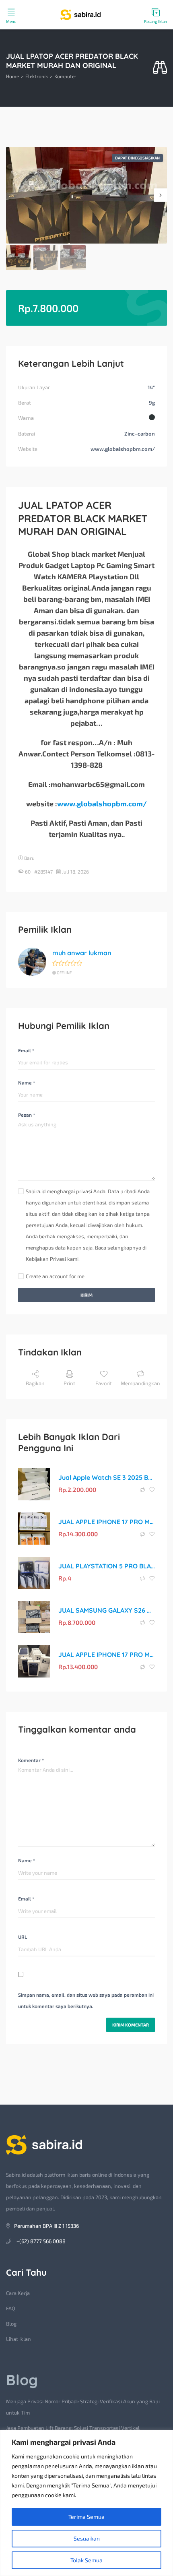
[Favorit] (152, 1490)
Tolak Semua (86, 2560)
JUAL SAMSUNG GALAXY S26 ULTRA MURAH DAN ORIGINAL (107, 1610)
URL (23, 1937)
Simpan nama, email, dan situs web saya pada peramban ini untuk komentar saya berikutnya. (86, 2000)
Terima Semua (86, 2517)
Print (69, 1383)
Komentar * (31, 1760)
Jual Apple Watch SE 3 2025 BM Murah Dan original (107, 1477)
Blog (11, 2324)
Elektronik (37, 76)
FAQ (11, 2308)
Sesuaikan (87, 2538)
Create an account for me (55, 1276)
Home (12, 76)
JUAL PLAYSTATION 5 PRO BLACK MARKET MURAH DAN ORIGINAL (107, 1566)
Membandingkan (140, 1383)
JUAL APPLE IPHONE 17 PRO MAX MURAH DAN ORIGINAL (107, 1522)
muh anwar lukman (82, 953)
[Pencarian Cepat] (160, 68)
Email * (26, 1050)
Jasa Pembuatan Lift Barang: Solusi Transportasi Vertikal (73, 2428)
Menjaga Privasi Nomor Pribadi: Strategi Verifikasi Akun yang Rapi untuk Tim (83, 2407)
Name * (27, 1082)
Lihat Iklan (19, 2339)
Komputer (65, 76)
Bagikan (35, 1383)
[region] (86, 2503)
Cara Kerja (18, 2293)
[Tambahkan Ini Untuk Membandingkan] (143, 1490)
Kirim (86, 1295)
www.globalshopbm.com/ (102, 804)
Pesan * (27, 1115)
